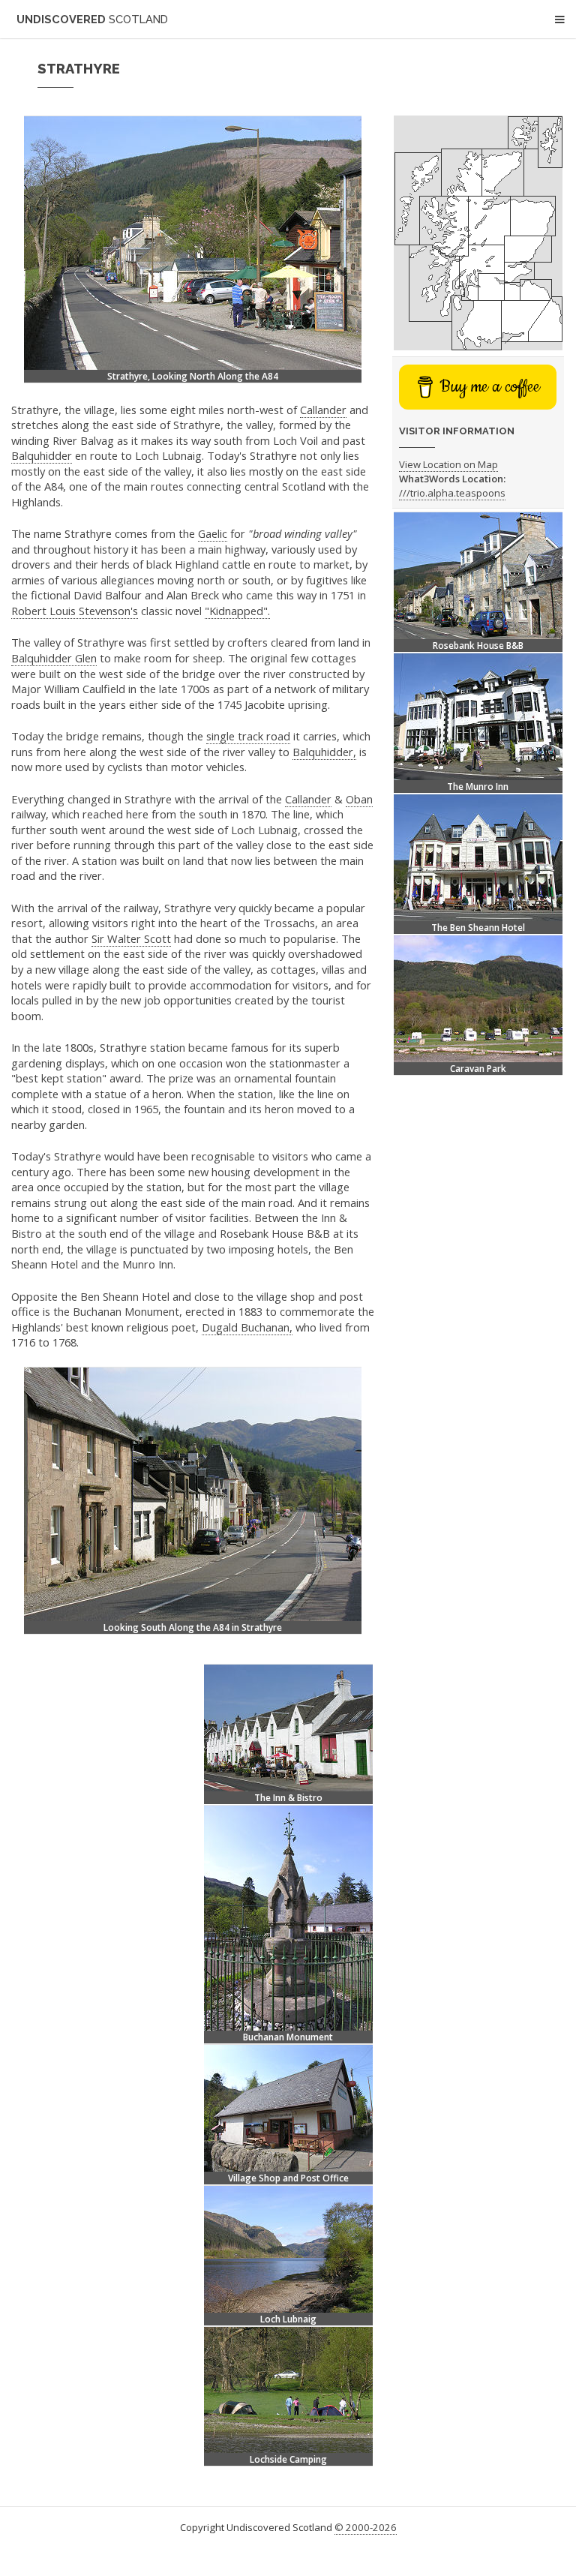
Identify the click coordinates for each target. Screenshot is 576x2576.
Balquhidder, (324, 752)
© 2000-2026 (366, 2527)
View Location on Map (448, 464)
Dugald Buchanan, (247, 1327)
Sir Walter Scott (131, 938)
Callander (323, 410)
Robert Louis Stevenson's (75, 611)
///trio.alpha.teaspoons (452, 493)
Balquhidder (42, 455)
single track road (248, 736)
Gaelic (213, 533)
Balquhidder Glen (54, 658)
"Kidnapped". (237, 611)
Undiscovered (92, 19)
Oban (359, 799)
